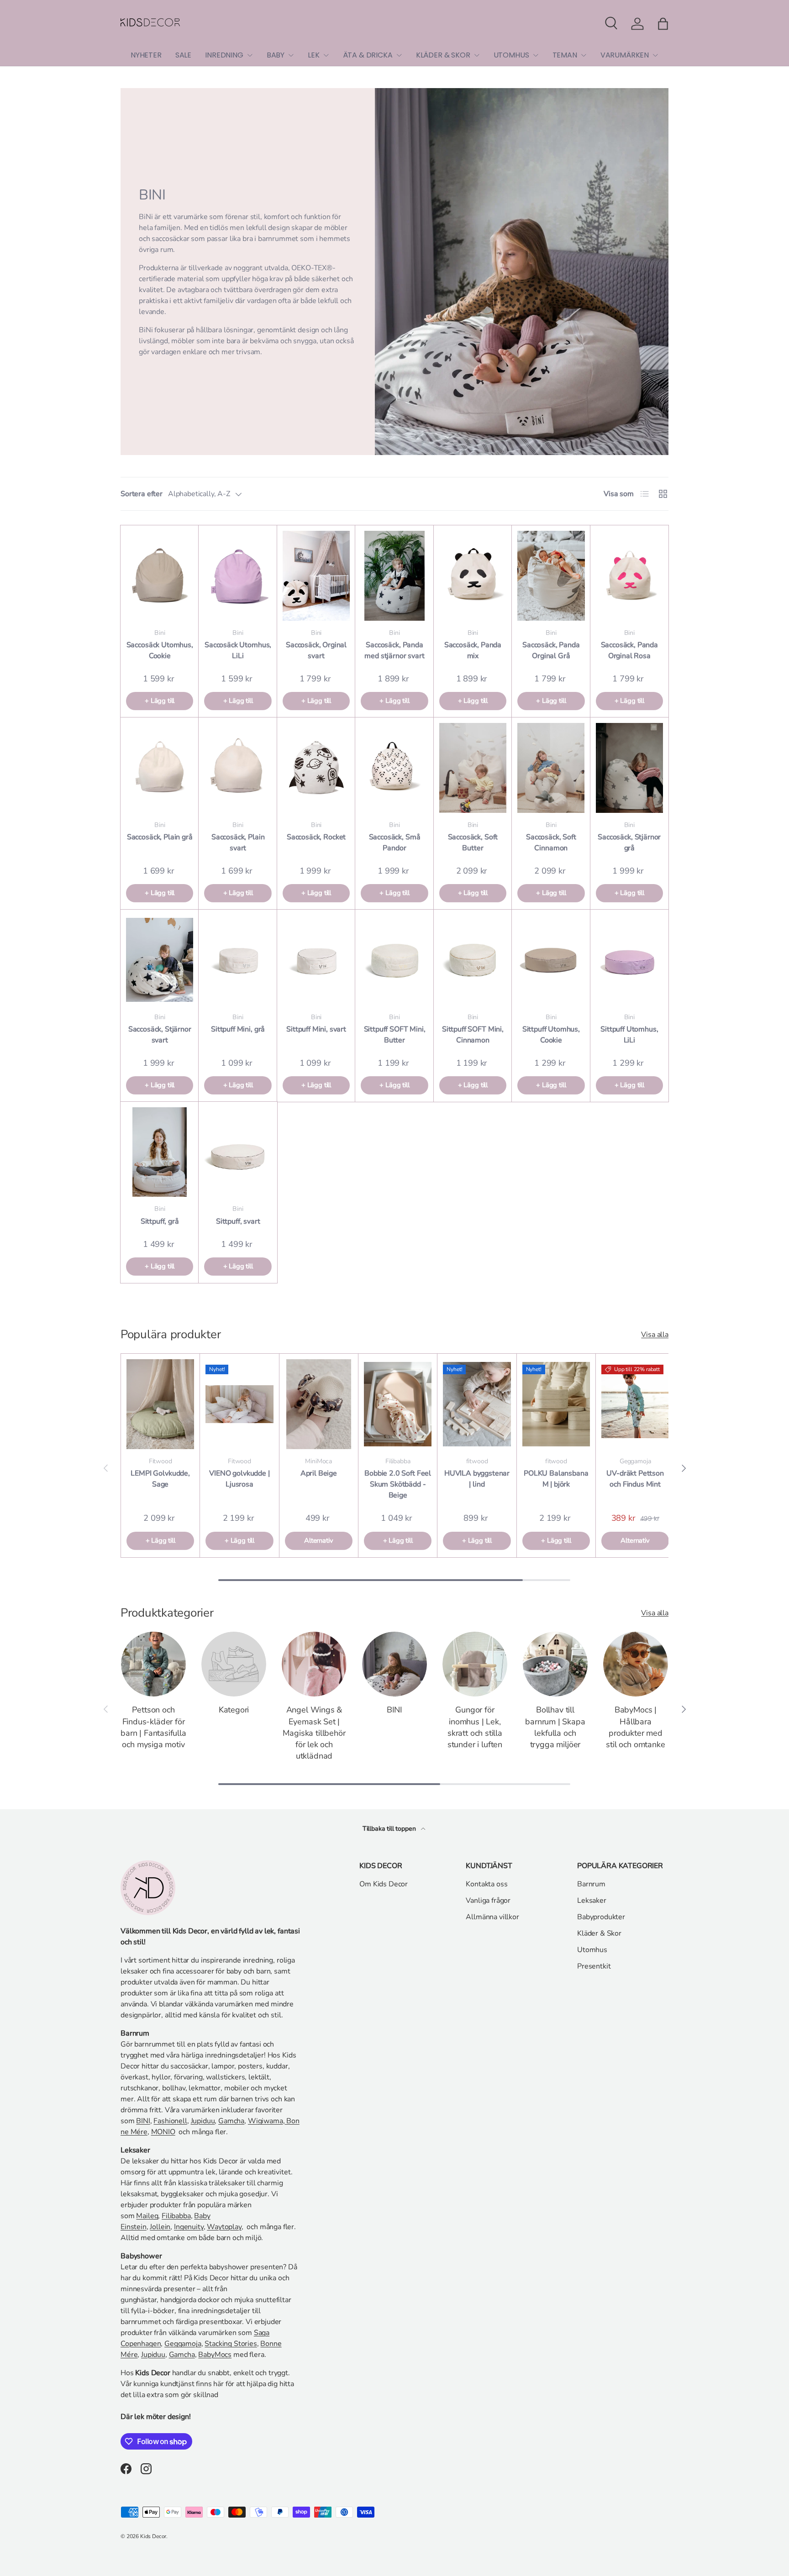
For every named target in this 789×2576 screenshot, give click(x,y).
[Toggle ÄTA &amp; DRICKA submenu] (399, 55)
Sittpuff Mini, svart (316, 1029)
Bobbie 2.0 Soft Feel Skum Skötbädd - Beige (398, 1484)
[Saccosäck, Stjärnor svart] (160, 960)
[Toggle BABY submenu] (291, 55)
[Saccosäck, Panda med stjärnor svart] (394, 576)
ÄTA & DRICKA (368, 55)
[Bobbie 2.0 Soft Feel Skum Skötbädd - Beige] (398, 1404)
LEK (314, 55)
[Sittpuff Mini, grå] (238, 960)
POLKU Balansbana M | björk (556, 1479)
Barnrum (591, 1884)
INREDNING (224, 55)
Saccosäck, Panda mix (473, 650)
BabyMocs (215, 2355)
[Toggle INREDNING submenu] (250, 55)
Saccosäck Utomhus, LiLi (238, 650)
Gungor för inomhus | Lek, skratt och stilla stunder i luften (475, 1727)
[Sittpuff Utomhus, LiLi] (629, 960)
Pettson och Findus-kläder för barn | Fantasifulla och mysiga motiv (153, 1727)
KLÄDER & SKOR (443, 55)
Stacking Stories (231, 2344)
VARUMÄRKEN (625, 55)
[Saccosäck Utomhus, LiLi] (238, 576)
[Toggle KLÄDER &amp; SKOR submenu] (477, 55)
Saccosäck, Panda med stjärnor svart (394, 650)
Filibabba (176, 2216)
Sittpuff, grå (160, 1221)
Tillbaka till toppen (390, 1829)
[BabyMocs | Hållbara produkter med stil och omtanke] (636, 1664)
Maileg (147, 2216)
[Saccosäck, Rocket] (316, 768)
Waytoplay (224, 2227)
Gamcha (231, 2121)
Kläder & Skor (599, 1933)
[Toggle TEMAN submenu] (584, 55)
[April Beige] (319, 1404)
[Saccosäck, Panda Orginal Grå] (551, 576)
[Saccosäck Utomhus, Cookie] (160, 576)
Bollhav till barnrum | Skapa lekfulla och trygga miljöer (555, 1727)
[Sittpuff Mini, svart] (316, 960)
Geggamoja (183, 2344)
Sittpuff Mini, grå (238, 1029)
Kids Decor (153, 2536)
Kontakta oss (487, 1884)
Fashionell (170, 2121)
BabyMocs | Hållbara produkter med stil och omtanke (635, 1727)
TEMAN (565, 55)
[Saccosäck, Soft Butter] (473, 768)
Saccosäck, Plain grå (160, 837)
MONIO (163, 2132)
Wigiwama (266, 2121)
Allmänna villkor (492, 1917)
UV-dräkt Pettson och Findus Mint (635, 1479)
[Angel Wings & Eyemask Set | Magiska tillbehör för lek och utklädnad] (314, 1664)
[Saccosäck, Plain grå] (160, 768)
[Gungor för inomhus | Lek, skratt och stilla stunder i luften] (475, 1664)
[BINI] (394, 1664)
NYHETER (146, 55)
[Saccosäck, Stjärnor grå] (629, 768)
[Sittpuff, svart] (238, 1152)
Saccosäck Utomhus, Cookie (160, 650)
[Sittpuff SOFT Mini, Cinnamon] (473, 960)
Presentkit (594, 1966)
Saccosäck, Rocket (316, 837)
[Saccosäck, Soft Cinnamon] (551, 768)
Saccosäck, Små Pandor (395, 843)
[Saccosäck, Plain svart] (238, 768)
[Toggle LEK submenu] (326, 55)
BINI (394, 1710)
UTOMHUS (511, 55)
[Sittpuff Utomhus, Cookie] (551, 960)
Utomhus (592, 1950)
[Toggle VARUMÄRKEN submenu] (655, 55)
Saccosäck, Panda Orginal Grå (551, 650)
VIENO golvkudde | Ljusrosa (239, 1479)
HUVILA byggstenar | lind (477, 1479)
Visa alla (655, 1335)
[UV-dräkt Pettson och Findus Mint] (635, 1404)
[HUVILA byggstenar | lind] (477, 1404)
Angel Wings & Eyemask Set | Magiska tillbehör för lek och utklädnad (314, 1733)
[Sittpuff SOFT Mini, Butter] (394, 960)
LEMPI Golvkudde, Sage (160, 1479)
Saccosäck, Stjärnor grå (629, 843)
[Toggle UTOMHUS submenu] (536, 55)
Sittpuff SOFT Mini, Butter (395, 1035)
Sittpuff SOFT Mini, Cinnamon (473, 1035)
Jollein (160, 2227)
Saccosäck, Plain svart (238, 843)
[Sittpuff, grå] (160, 1152)
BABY (276, 55)
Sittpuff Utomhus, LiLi (629, 1035)
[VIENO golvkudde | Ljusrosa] (239, 1404)
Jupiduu (203, 2121)
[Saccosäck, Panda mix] (473, 576)
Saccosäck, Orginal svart (316, 650)
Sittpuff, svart (238, 1221)
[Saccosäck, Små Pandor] (394, 768)
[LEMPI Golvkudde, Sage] (160, 1404)
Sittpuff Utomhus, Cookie (551, 1035)
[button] (663, 24)
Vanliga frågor (488, 1901)
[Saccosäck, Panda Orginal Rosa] (629, 576)
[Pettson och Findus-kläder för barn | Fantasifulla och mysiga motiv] (153, 1664)
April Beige (319, 1473)
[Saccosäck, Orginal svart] (316, 576)
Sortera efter (142, 494)
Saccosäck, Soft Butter (473, 843)
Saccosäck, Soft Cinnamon (551, 843)
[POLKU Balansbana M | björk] (556, 1404)
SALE (183, 55)
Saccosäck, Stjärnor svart (160, 1035)
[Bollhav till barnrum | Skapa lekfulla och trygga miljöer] (555, 1664)
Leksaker (592, 1901)
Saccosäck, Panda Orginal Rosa (629, 650)
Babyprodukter (601, 1917)
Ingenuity (189, 2227)
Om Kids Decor (384, 1884)
